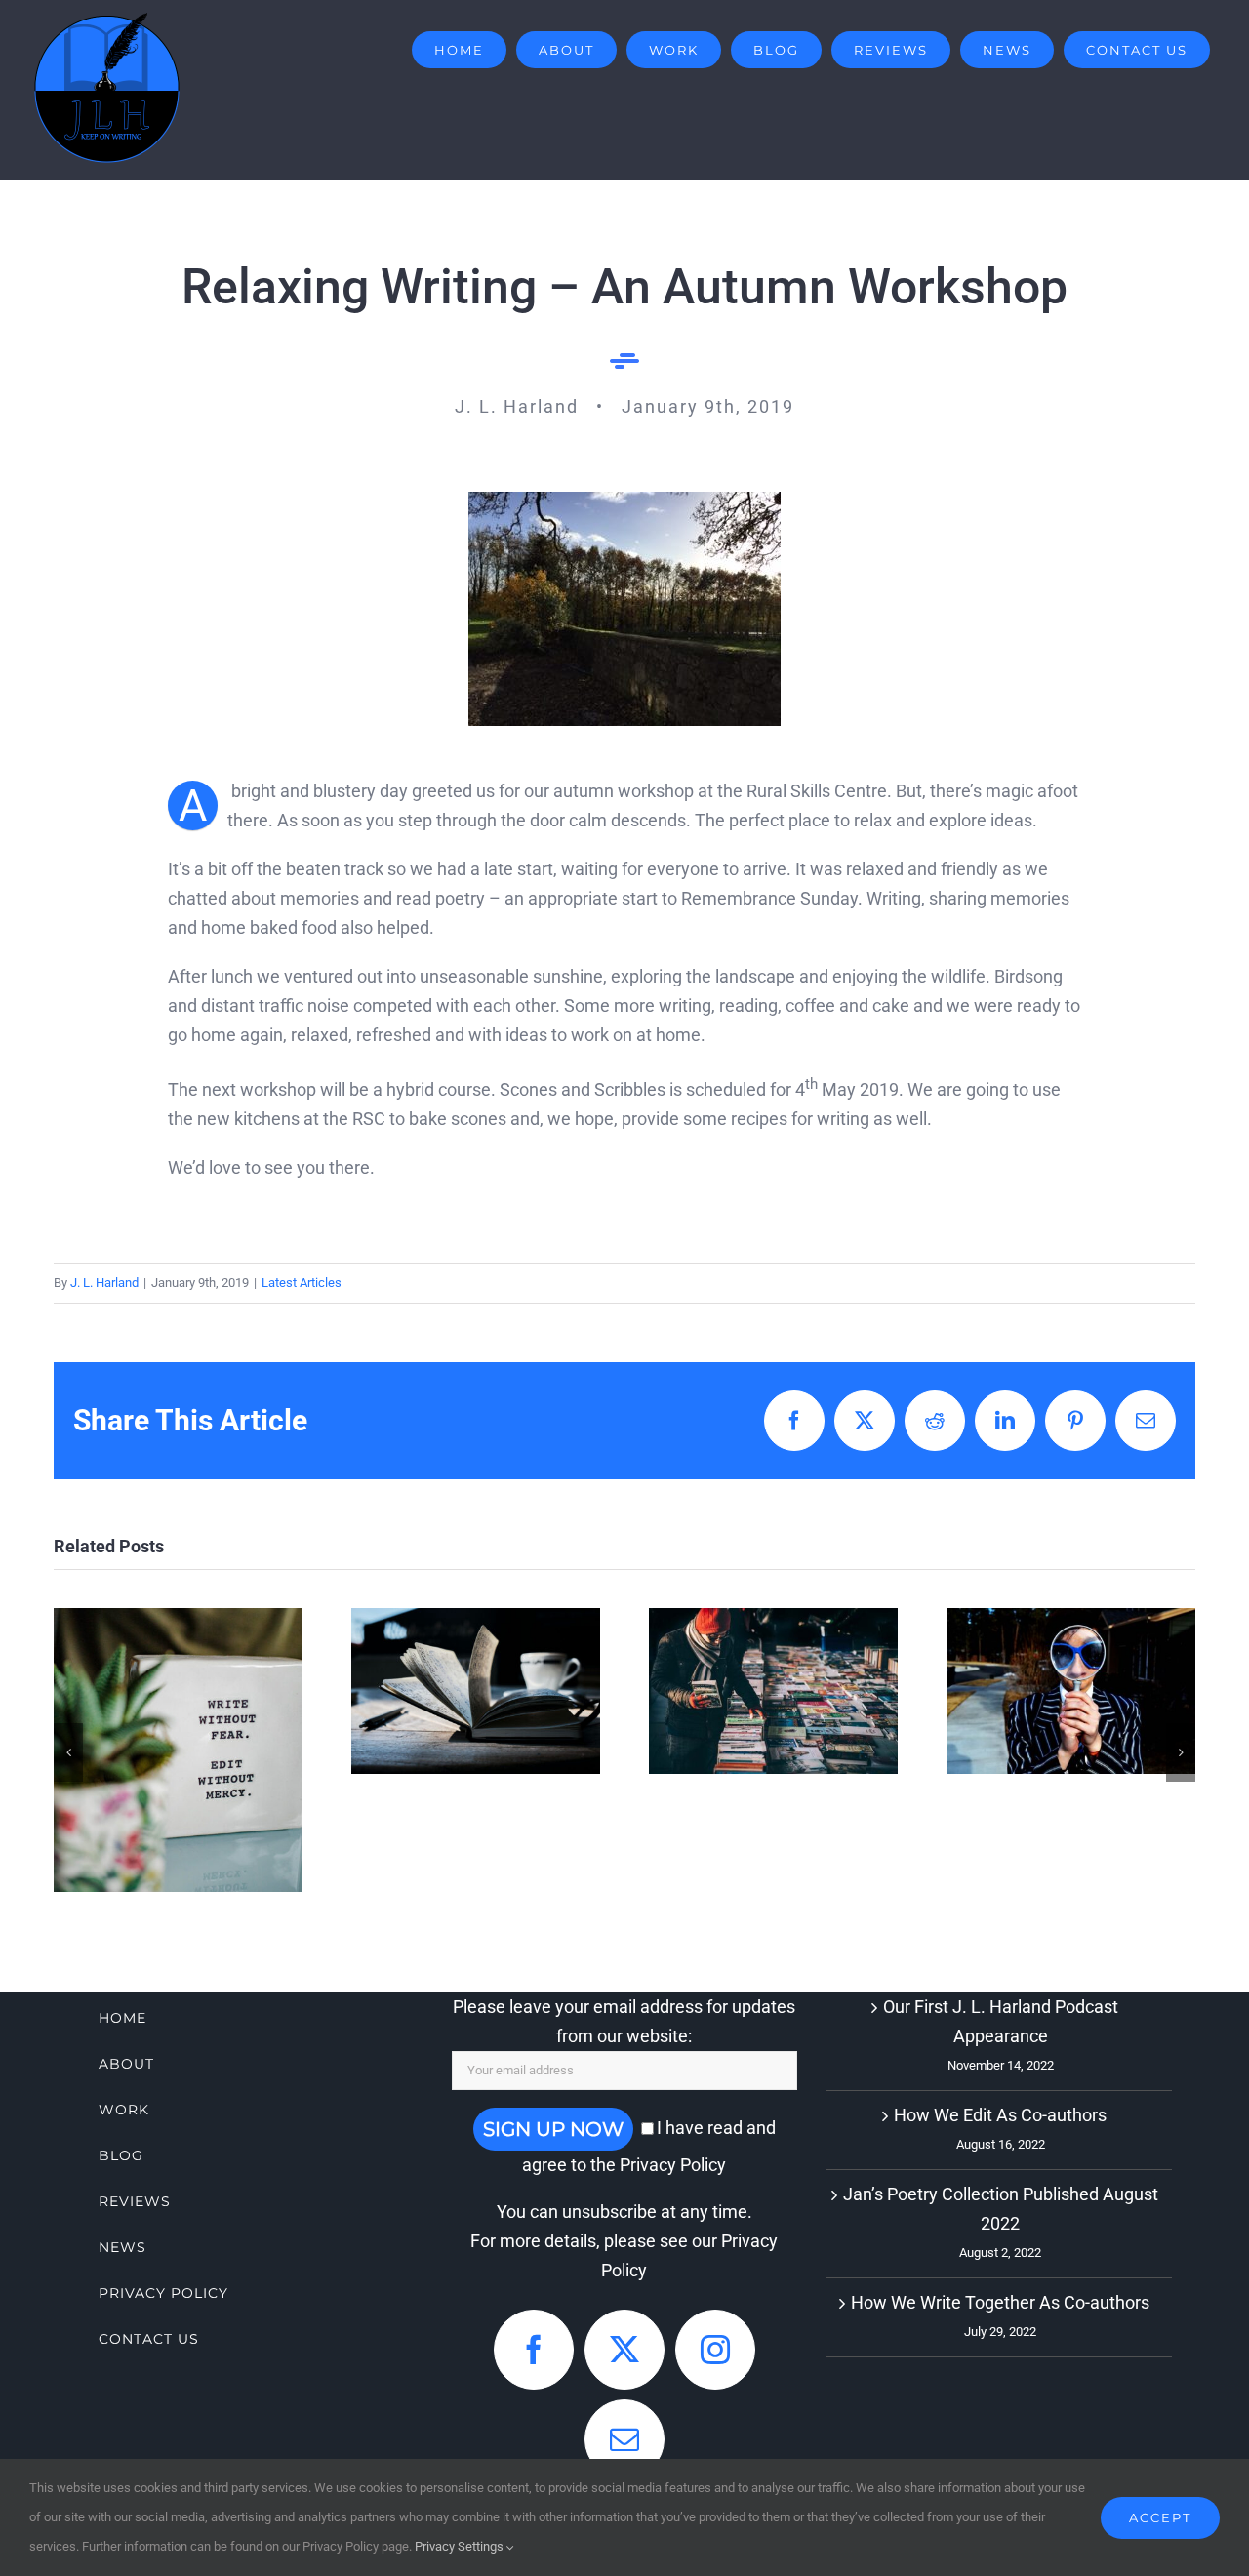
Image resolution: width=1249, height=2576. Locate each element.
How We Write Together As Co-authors (476, 1618)
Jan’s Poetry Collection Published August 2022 (1001, 2209)
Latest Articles (302, 1283)
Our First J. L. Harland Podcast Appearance (1001, 2021)
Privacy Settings (461, 2546)
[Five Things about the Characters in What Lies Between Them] (1071, 1691)
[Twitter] (624, 2350)
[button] (68, 1752)
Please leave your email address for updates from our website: (624, 2021)
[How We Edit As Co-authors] (178, 1751)
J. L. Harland (104, 1283)
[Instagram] (715, 2350)
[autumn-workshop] (624, 500)
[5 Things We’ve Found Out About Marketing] (773, 1691)
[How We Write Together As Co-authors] (476, 1691)
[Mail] (624, 2439)
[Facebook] (534, 2350)
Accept (1160, 2517)
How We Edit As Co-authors (178, 1699)
